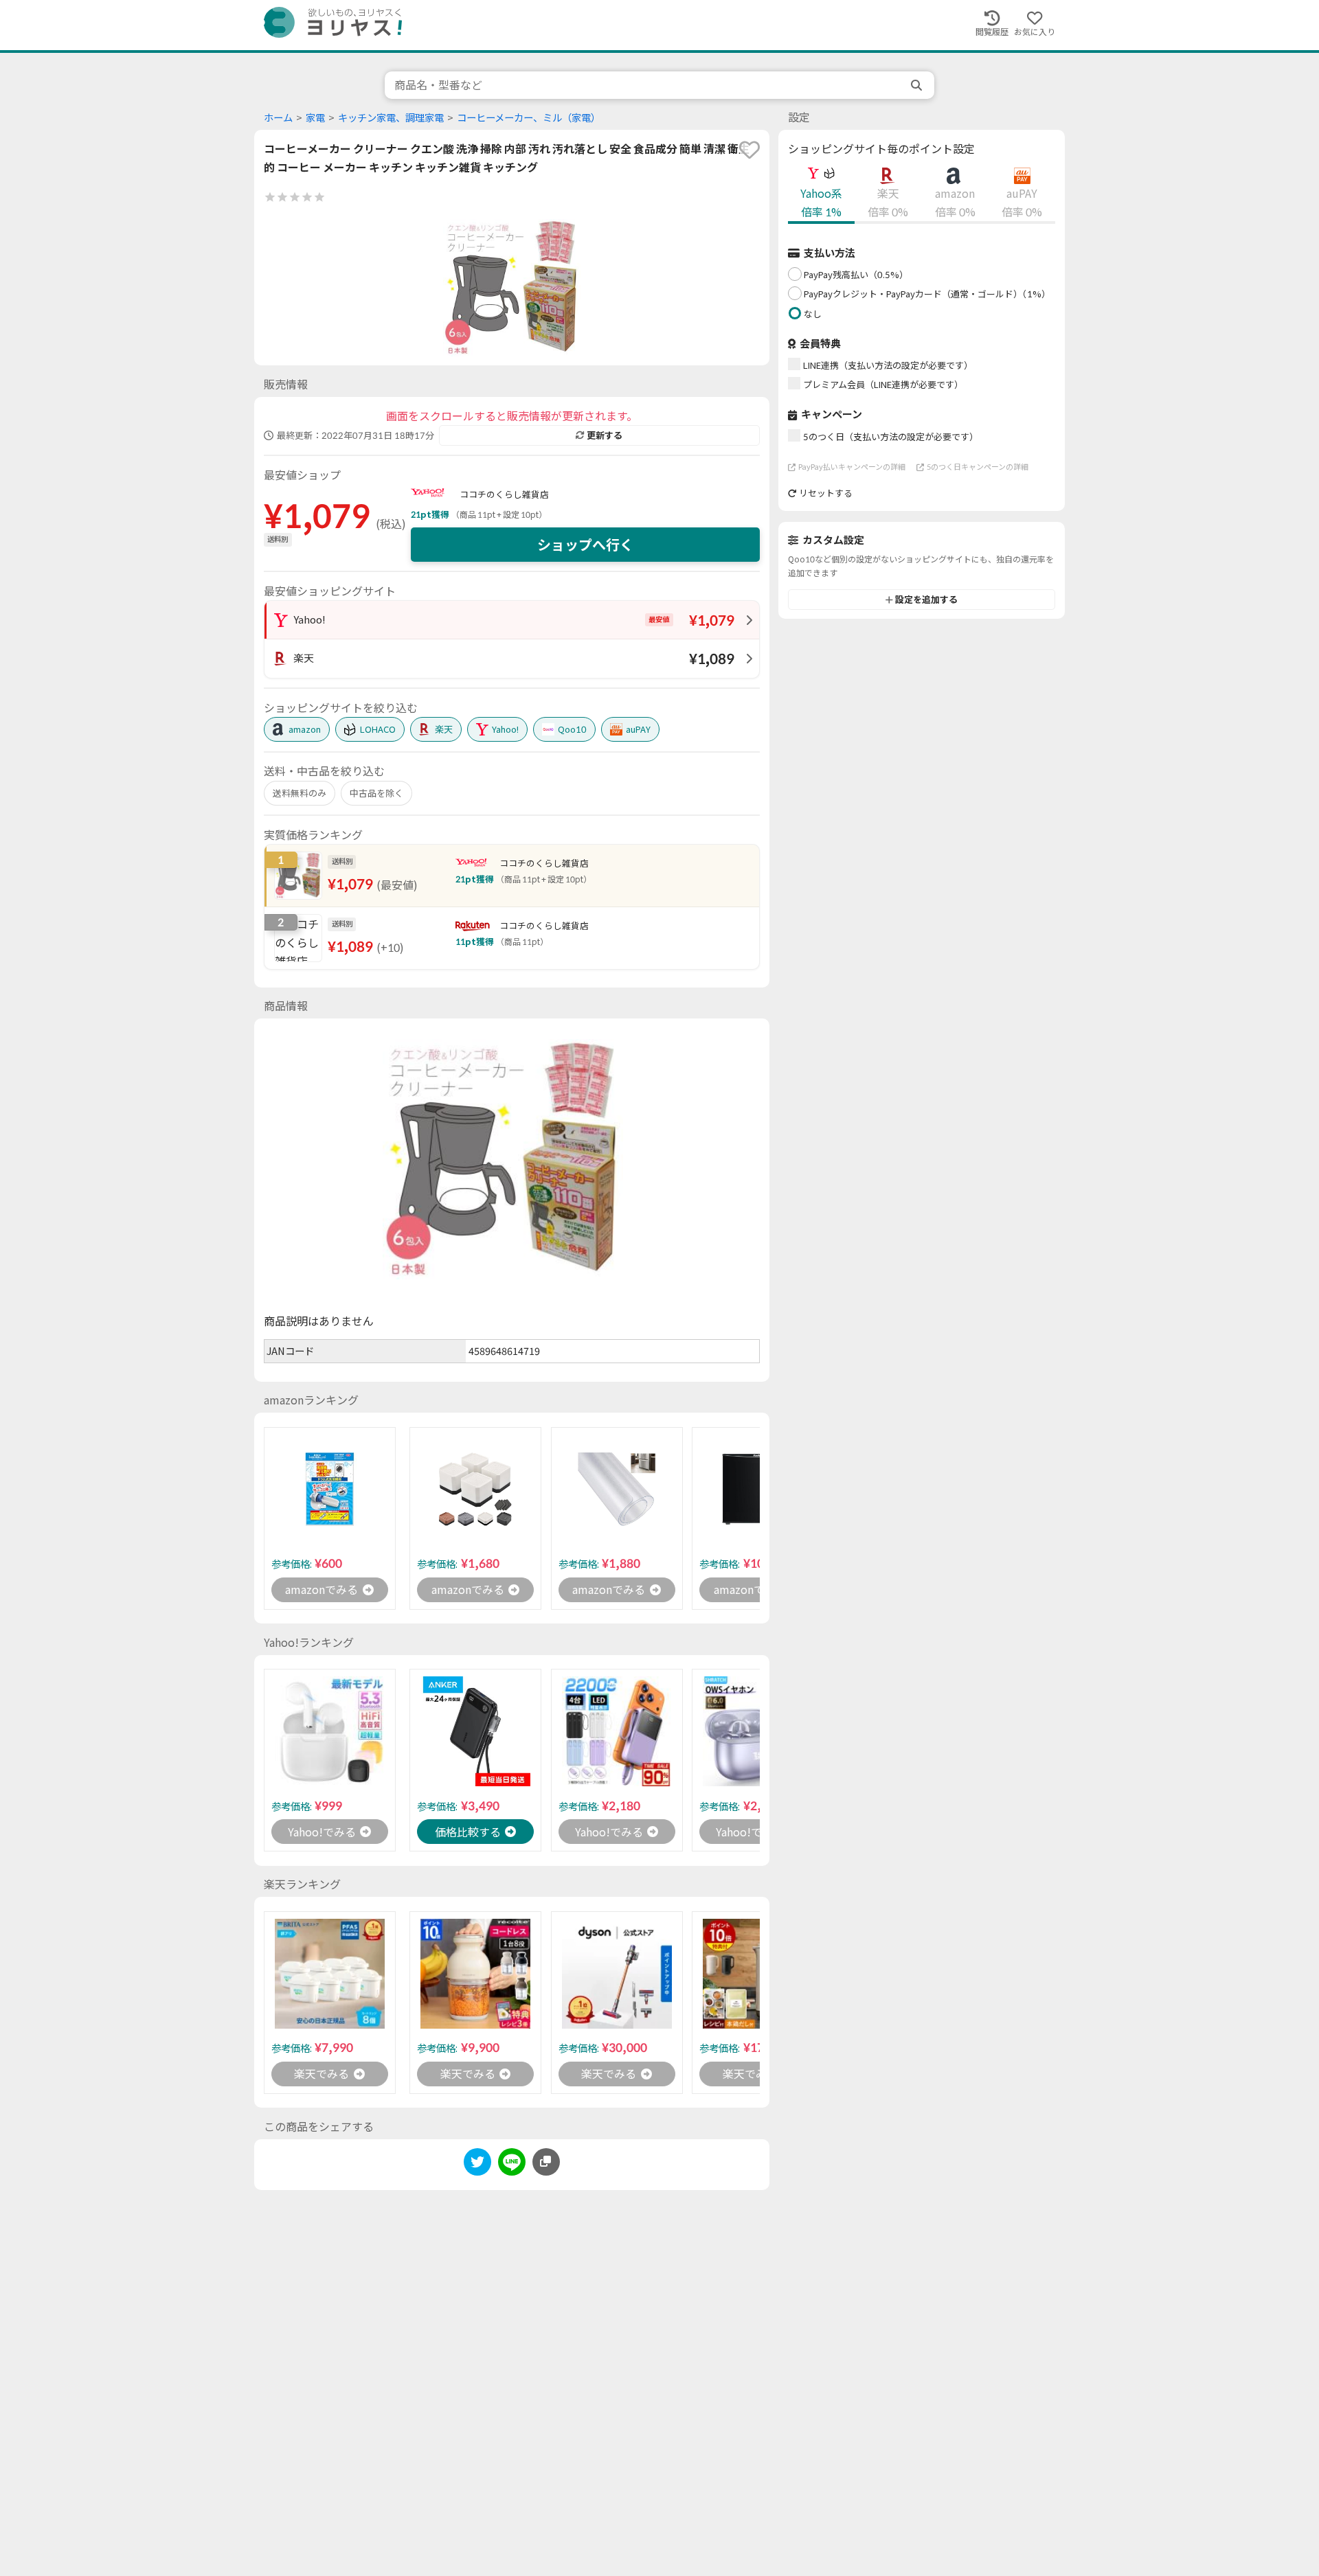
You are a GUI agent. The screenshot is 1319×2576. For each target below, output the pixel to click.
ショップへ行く (585, 545)
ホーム (278, 118)
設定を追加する (926, 600)
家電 (315, 118)
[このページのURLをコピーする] (546, 2162)
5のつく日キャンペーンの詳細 (978, 467)
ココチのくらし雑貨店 (504, 494)
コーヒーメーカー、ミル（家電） (529, 118)
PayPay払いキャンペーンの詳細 (852, 467)
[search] (918, 85)
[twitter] (477, 2164)
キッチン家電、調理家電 (391, 118)
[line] (512, 2164)
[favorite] (749, 150)
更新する (605, 435)
